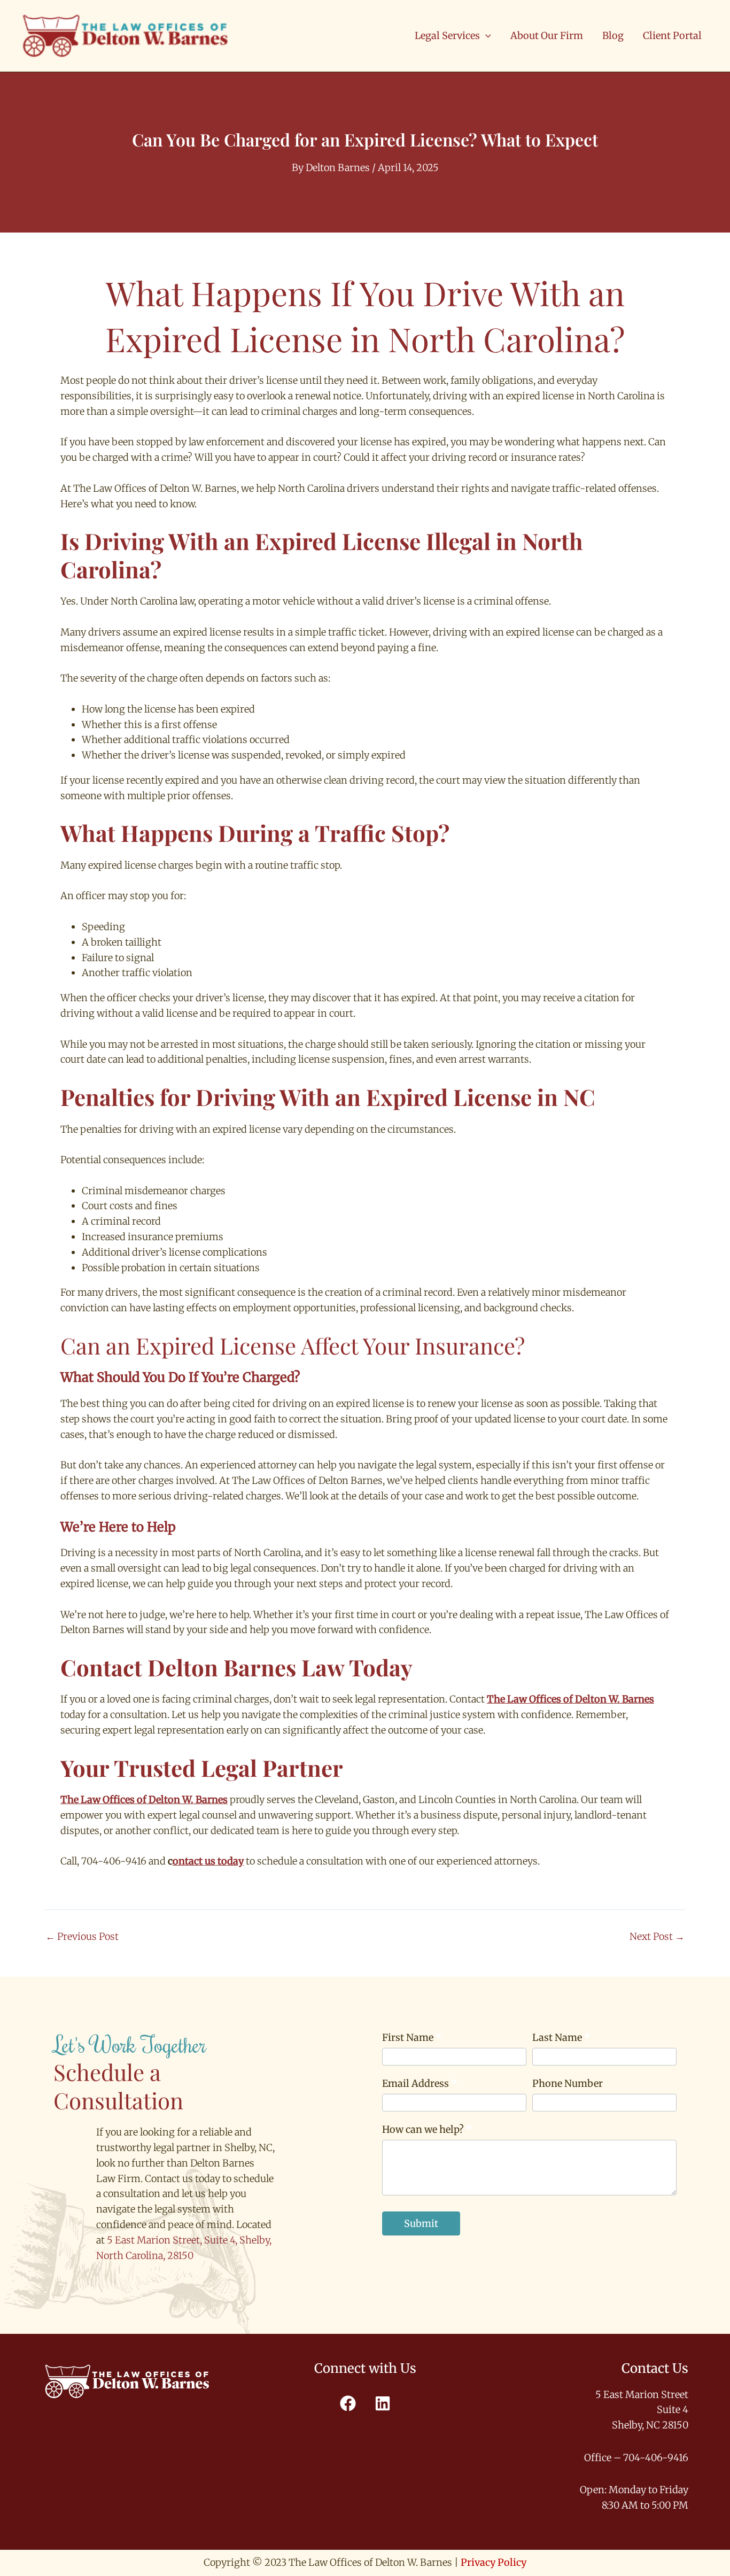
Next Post (657, 1937)
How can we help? (427, 2129)
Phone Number (568, 2083)
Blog (613, 36)
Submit (421, 2223)
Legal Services (447, 36)
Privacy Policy (494, 2562)
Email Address (420, 2083)
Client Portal (672, 36)
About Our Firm (547, 36)
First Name (412, 2037)
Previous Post (82, 1937)
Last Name (561, 2037)
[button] (486, 36)
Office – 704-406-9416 (636, 2458)
